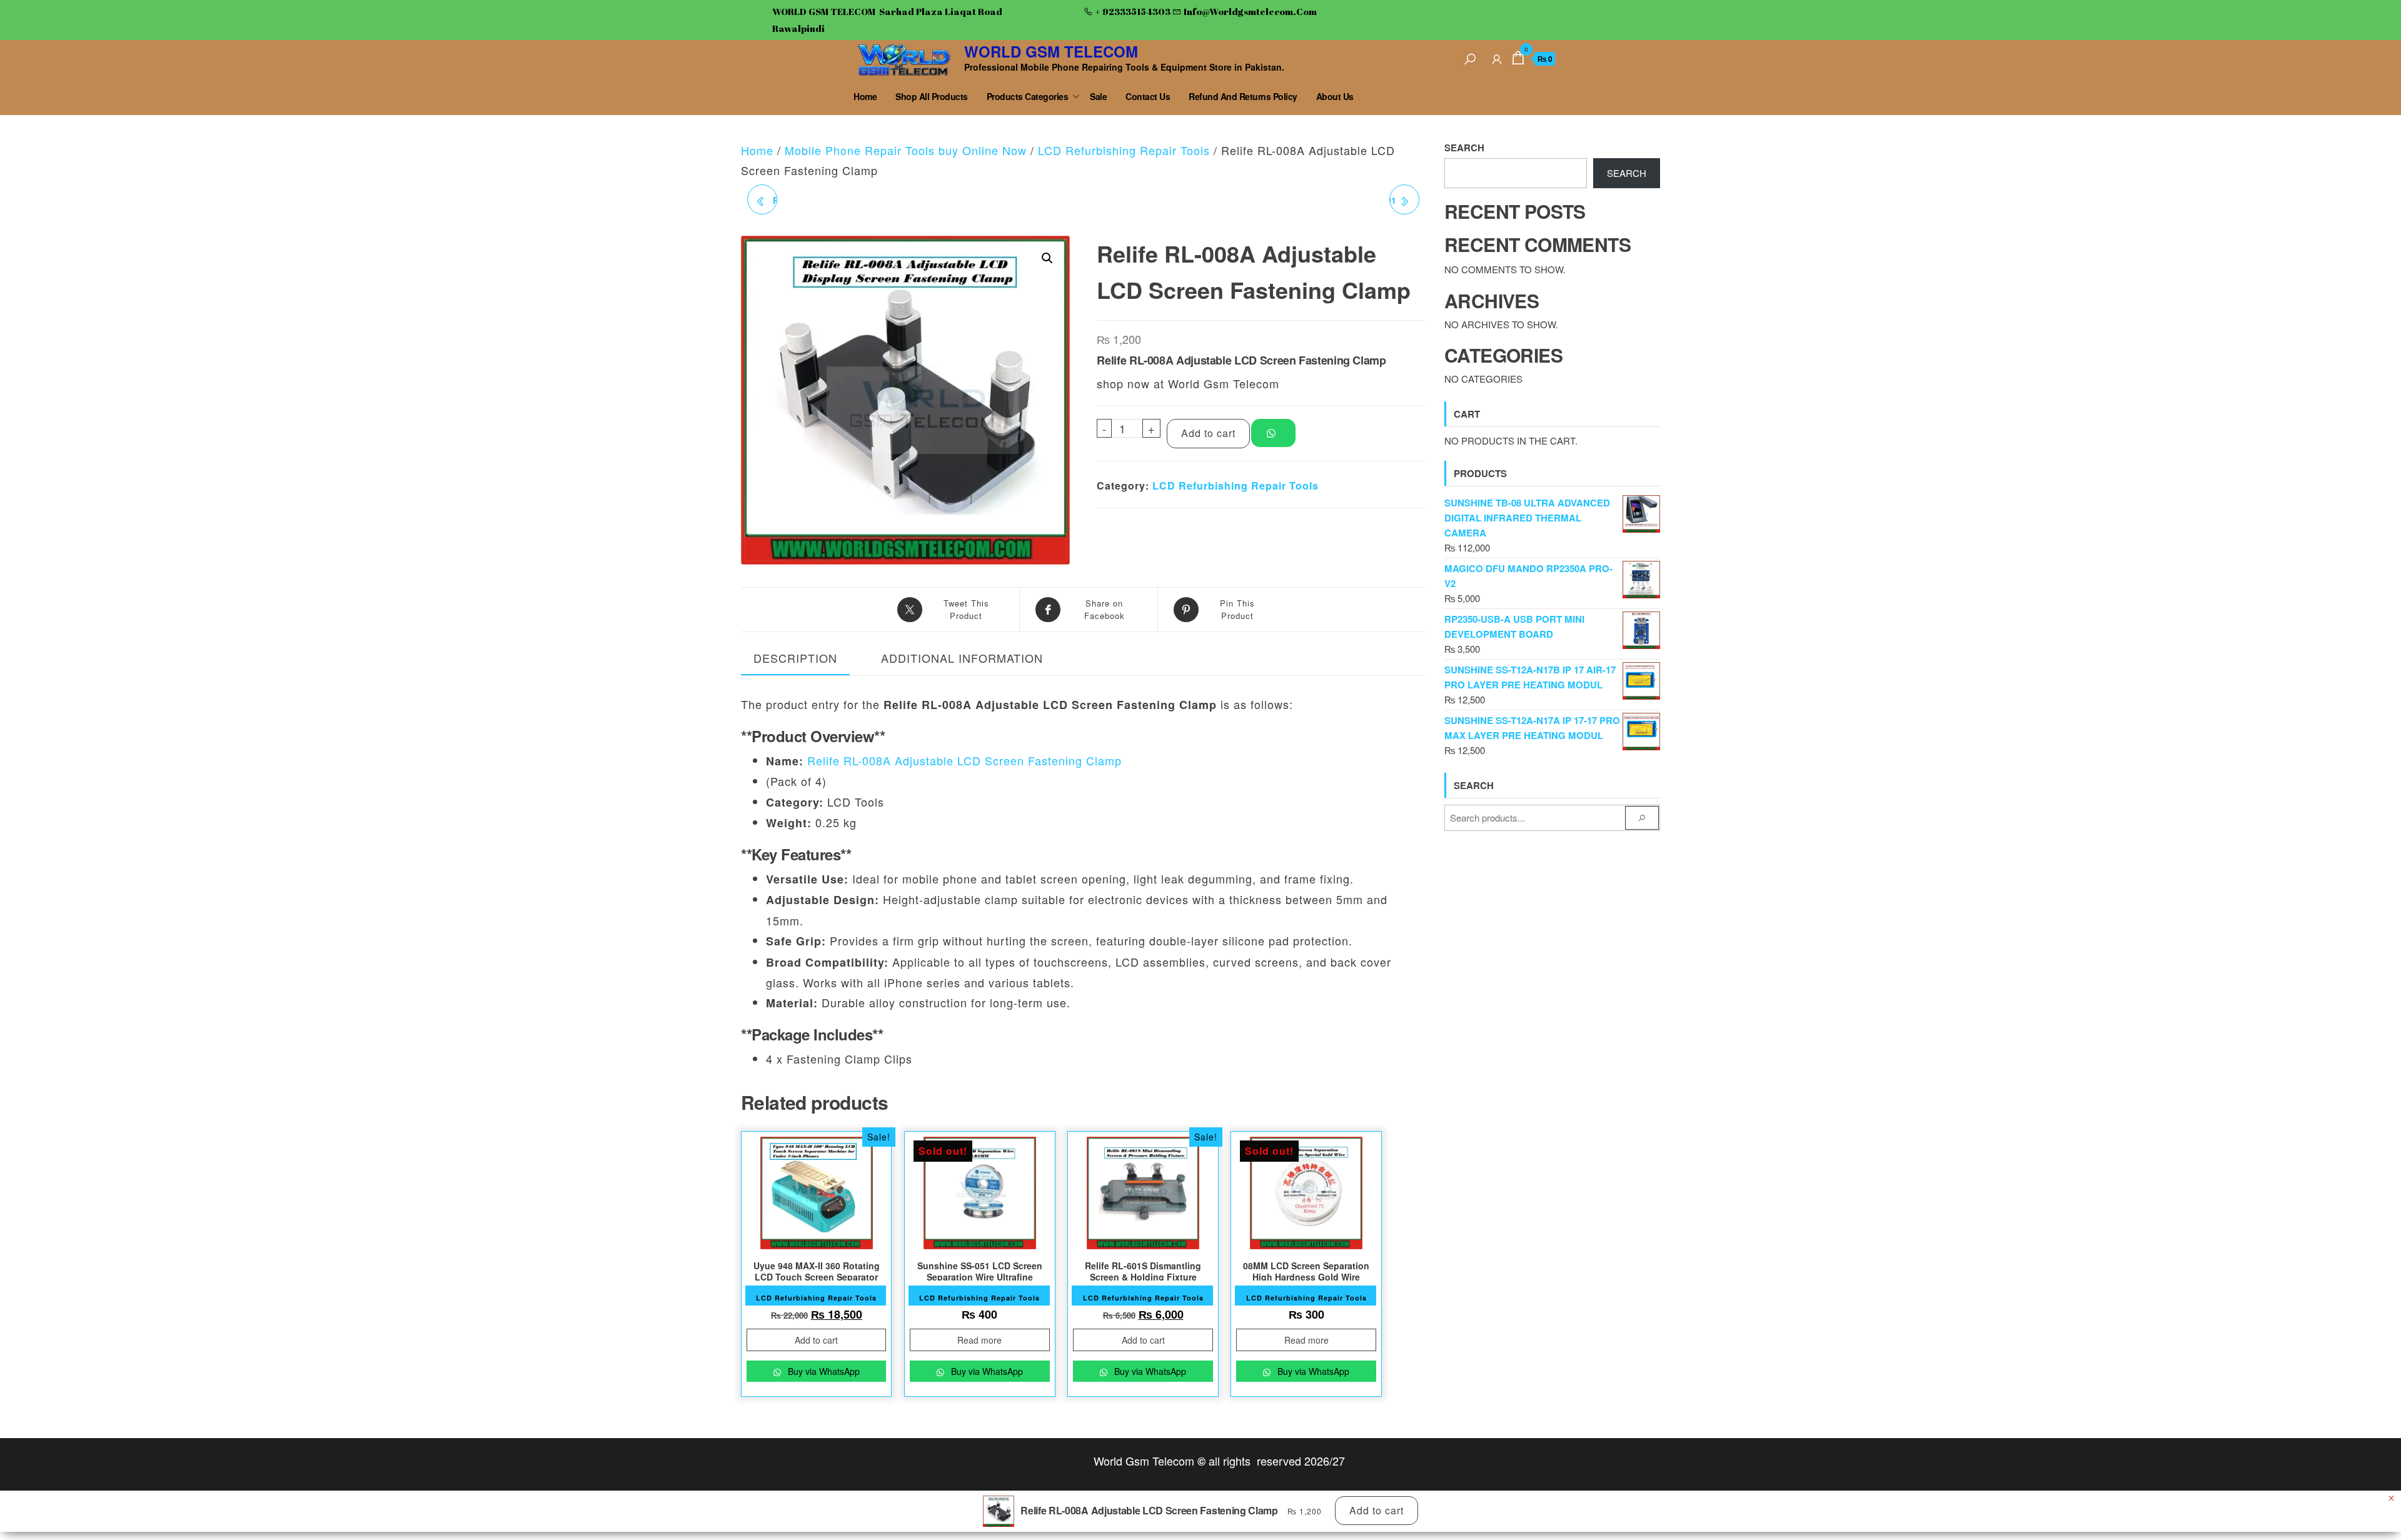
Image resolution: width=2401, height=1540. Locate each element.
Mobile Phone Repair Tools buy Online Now (906, 150)
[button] (1047, 258)
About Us (1335, 96)
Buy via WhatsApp (823, 1371)
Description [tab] (795, 658)
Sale (1098, 96)
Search (1464, 148)
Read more (979, 1340)
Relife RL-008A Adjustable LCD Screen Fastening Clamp (964, 760)
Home (865, 96)
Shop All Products (932, 96)
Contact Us (1148, 96)
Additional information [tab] (962, 658)
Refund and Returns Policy (1243, 96)
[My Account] (1497, 57)
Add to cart (1208, 433)
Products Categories (1028, 96)
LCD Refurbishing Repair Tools (1124, 150)
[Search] (1470, 57)
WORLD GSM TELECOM (1051, 51)
